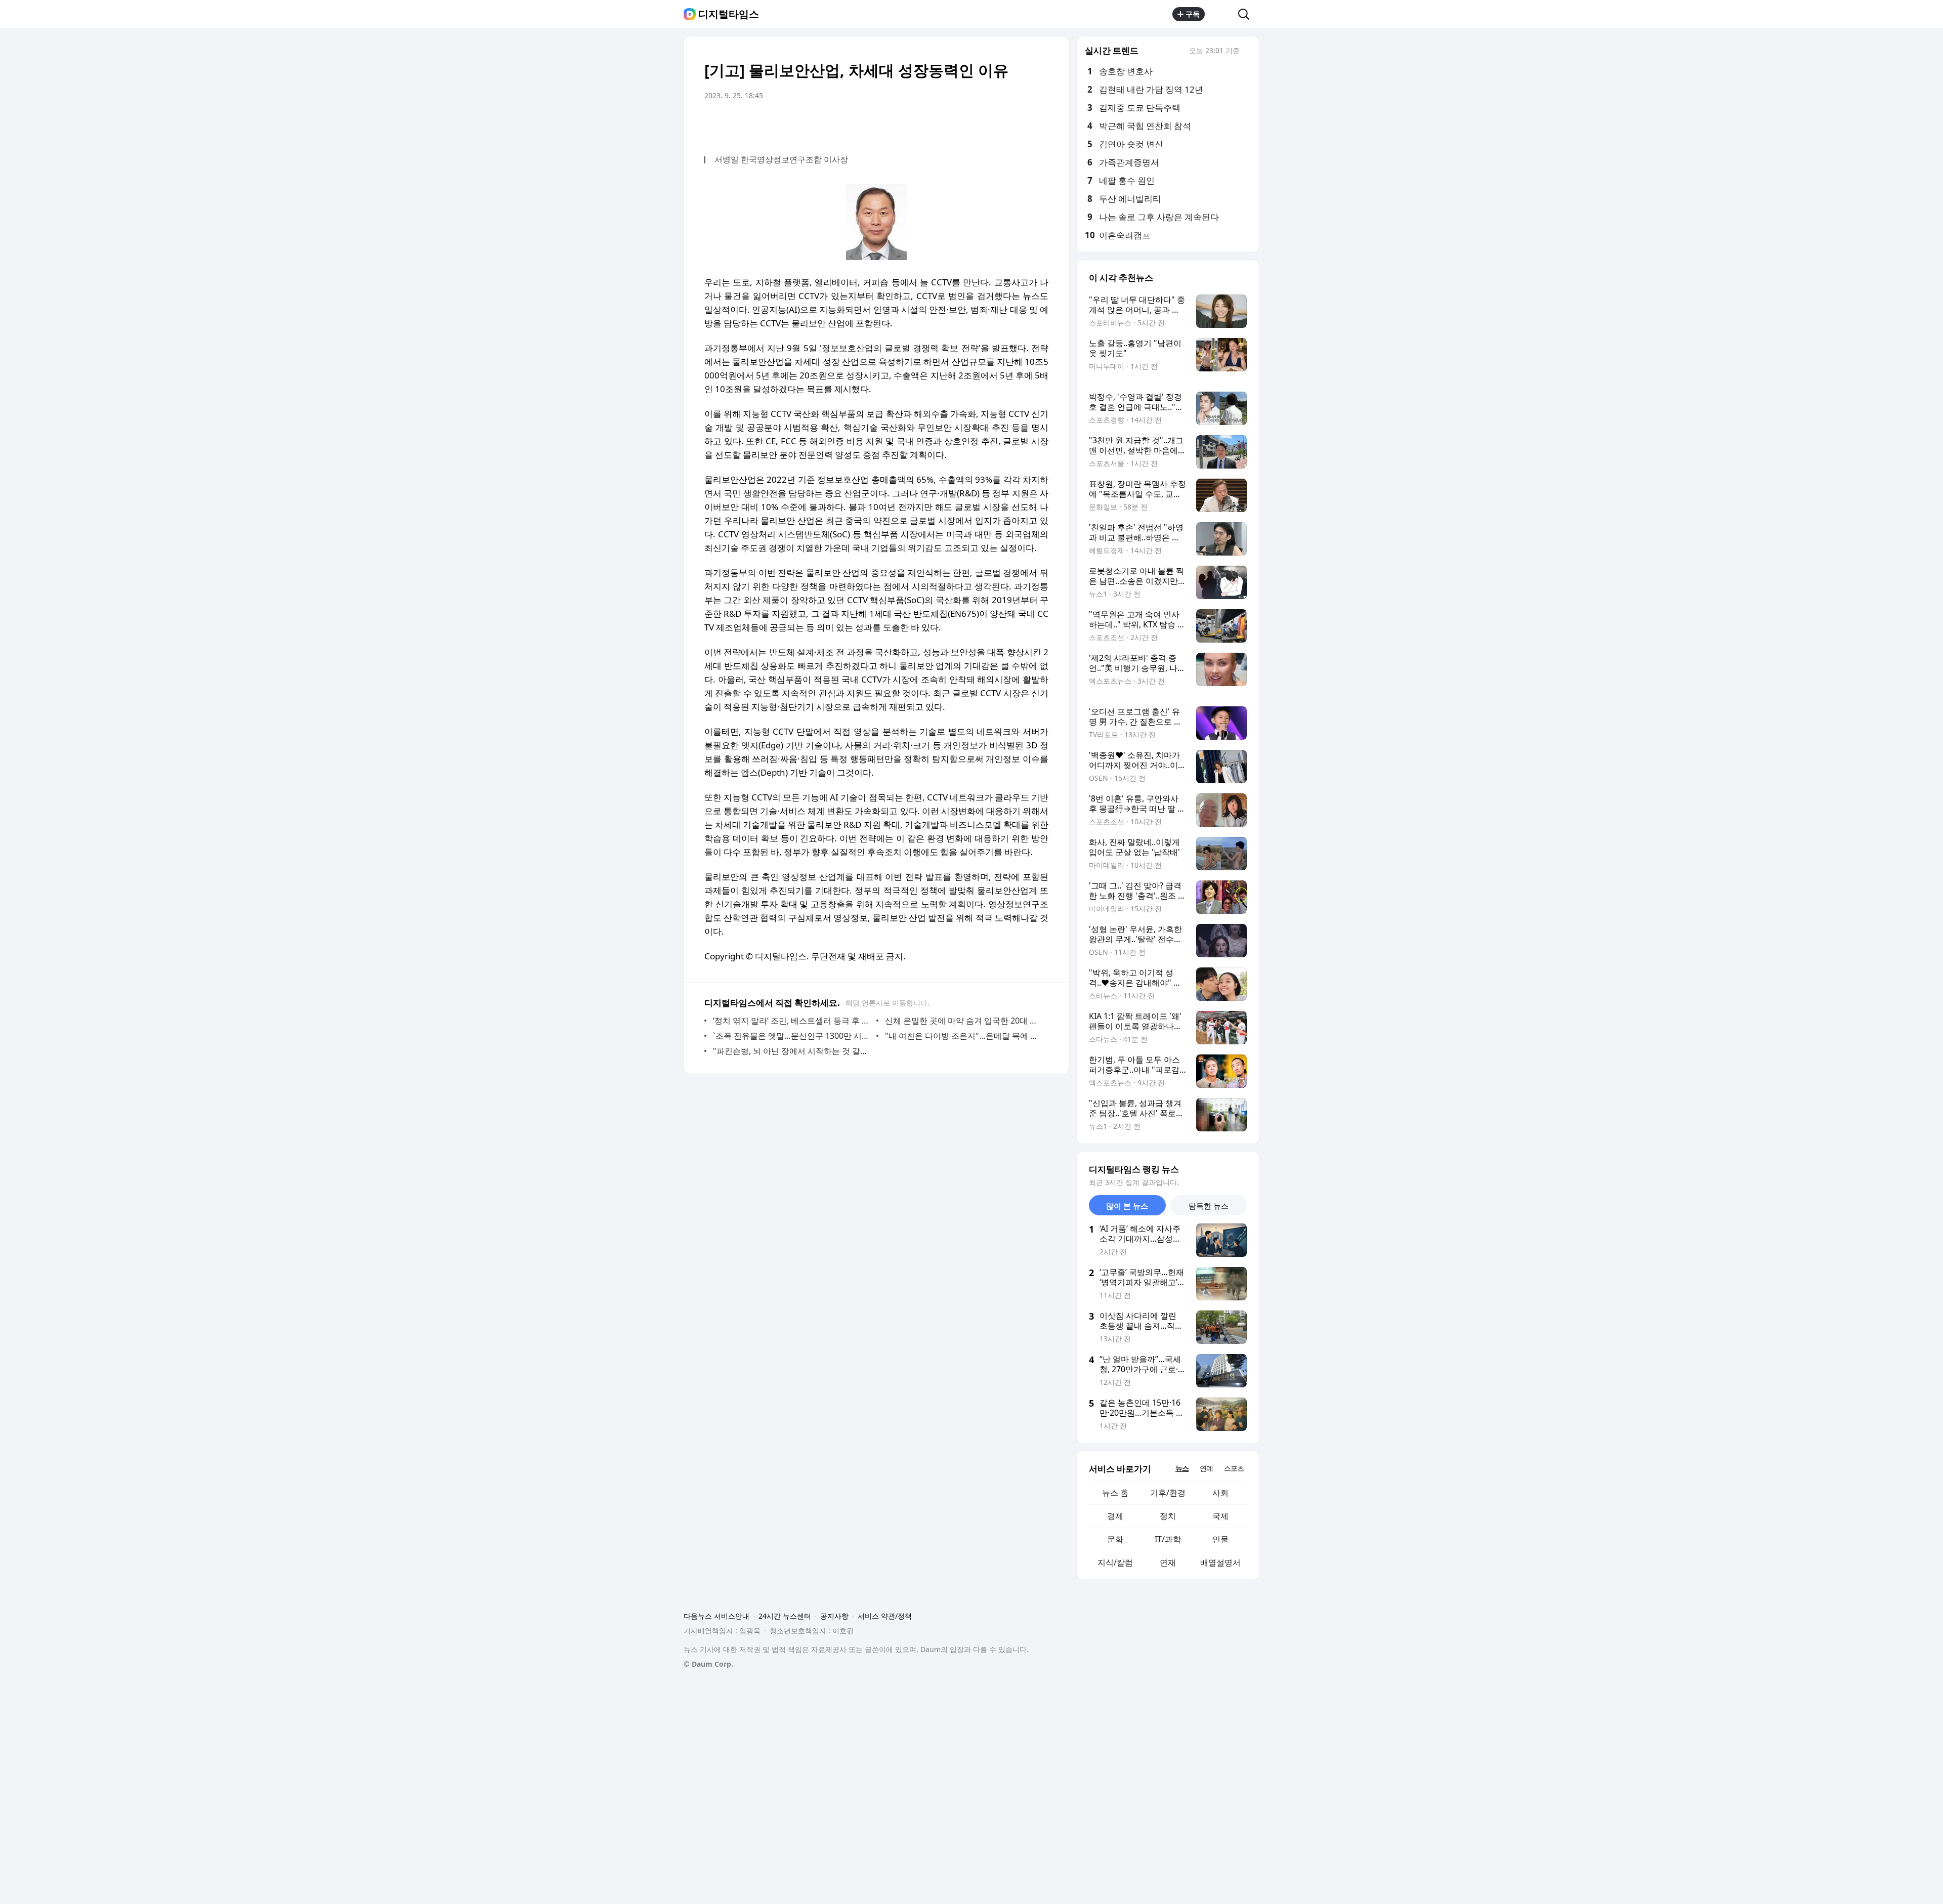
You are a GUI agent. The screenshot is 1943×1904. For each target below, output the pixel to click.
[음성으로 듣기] (978, 124)
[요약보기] (957, 124)
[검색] (1247, 14)
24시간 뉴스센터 (785, 1616)
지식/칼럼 (1115, 1562)
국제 (1220, 1516)
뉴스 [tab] (1182, 1468)
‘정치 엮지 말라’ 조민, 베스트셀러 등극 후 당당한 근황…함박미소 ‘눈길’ (792, 1021)
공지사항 (834, 1616)
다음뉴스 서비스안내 (716, 1616)
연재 (1168, 1562)
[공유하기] (1221, 14)
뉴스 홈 (1115, 1493)
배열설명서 (1220, 1562)
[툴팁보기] (1247, 52)
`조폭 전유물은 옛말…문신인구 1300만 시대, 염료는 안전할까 (792, 1036)
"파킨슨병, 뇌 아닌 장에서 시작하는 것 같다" (792, 1051)
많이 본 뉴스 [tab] (1127, 1206)
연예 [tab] (1206, 1468)
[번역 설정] (998, 124)
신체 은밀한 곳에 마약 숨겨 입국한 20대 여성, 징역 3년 (964, 1021)
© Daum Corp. (708, 1664)
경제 (1115, 1516)
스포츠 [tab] (1234, 1468)
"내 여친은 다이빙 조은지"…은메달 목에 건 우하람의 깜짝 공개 (964, 1036)
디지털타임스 (729, 14)
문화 (1115, 1539)
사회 (1220, 1493)
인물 (1220, 1539)
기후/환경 (1168, 1493)
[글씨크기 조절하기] (1018, 124)
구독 (1193, 14)
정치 (1168, 1516)
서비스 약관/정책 (885, 1616)
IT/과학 (1168, 1539)
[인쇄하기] (1038, 124)
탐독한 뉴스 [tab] (1209, 1206)
